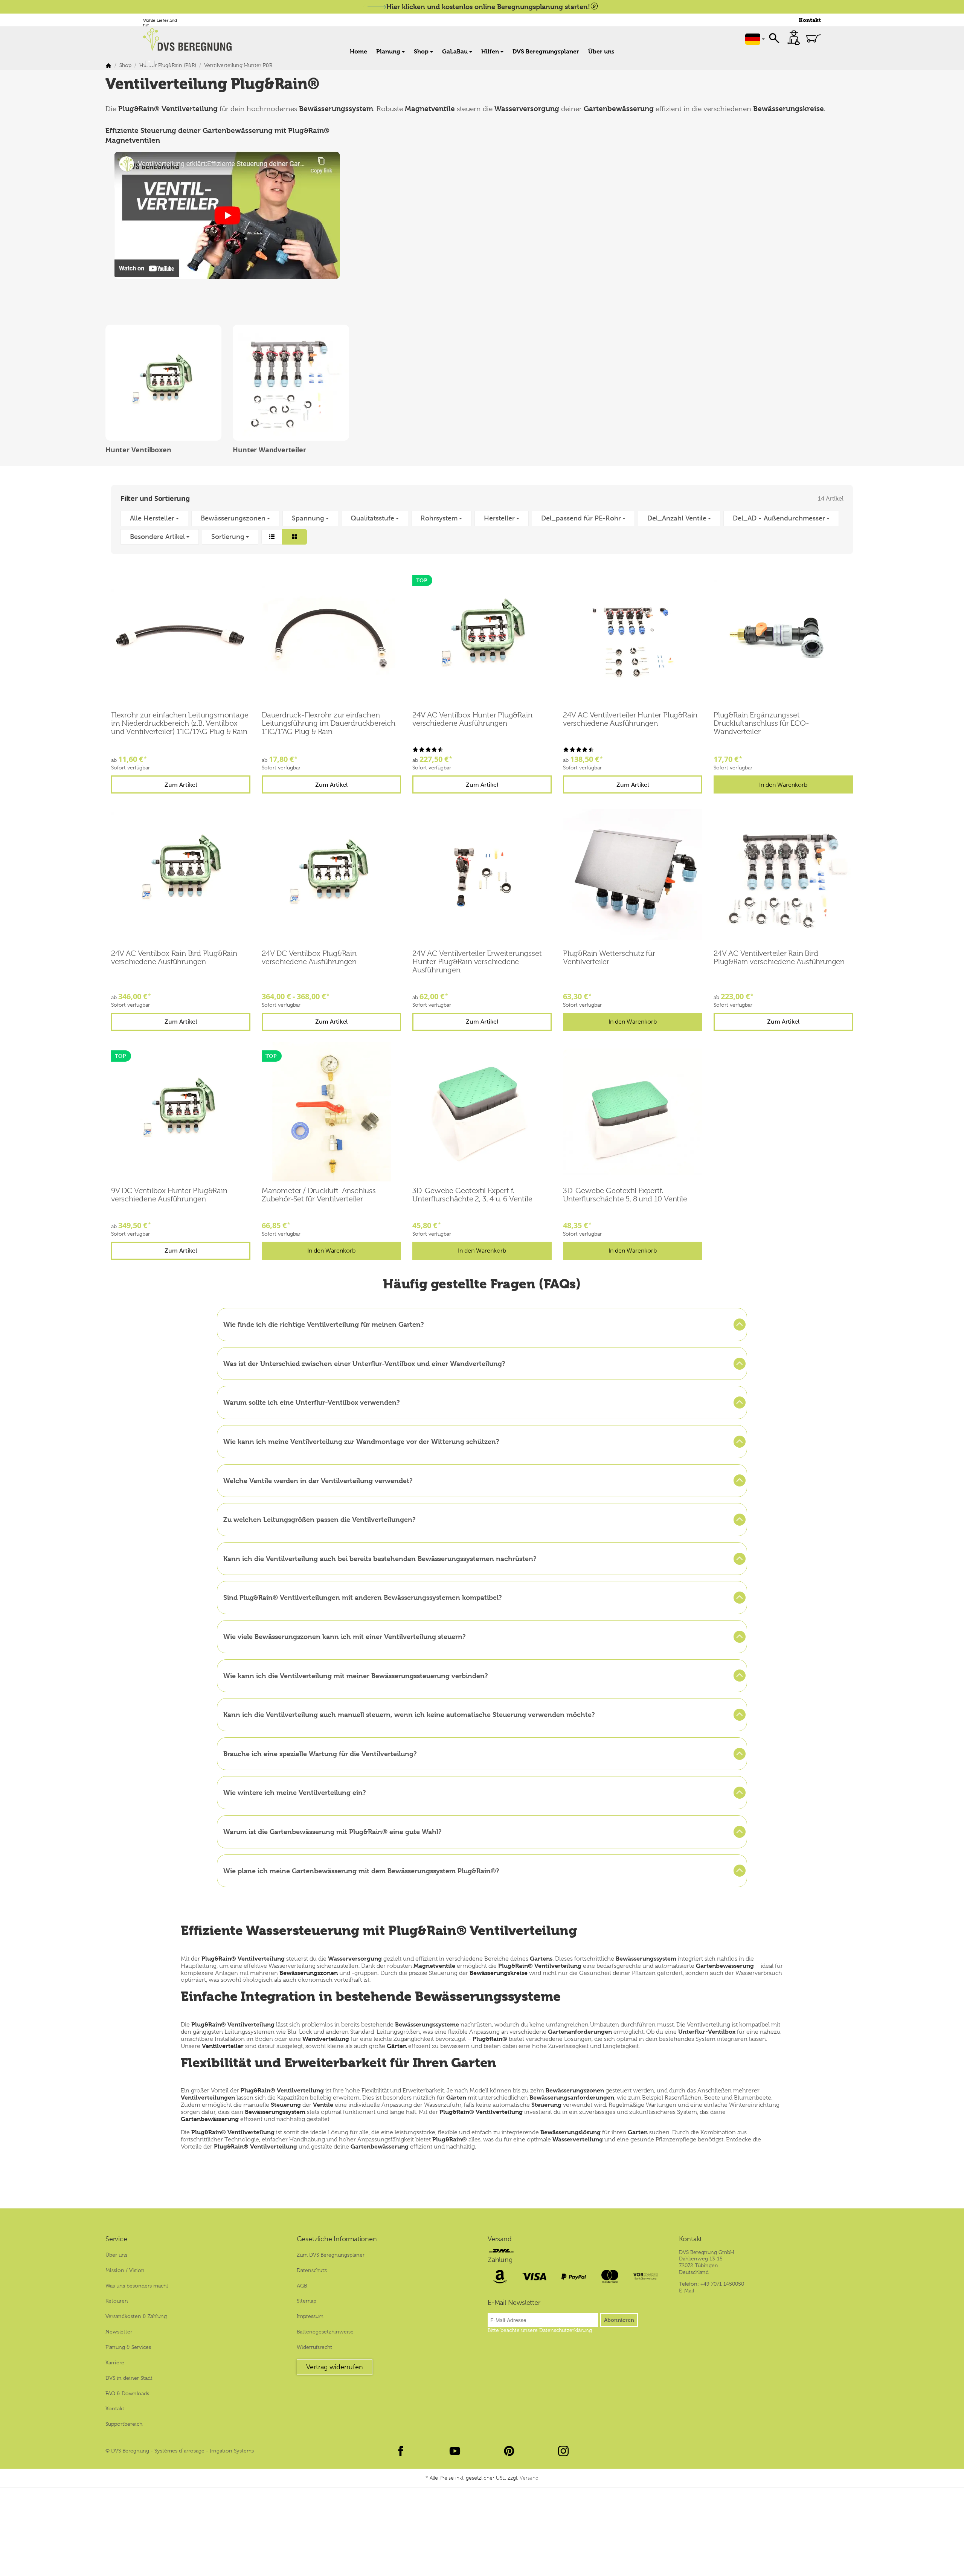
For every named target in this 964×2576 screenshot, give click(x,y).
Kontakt (810, 20)
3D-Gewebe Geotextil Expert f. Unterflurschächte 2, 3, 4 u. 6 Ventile (472, 1195)
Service (116, 2239)
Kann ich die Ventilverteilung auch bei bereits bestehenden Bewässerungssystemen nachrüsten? (380, 1559)
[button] (482, 528)
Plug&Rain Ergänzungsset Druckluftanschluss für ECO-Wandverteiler (761, 723)
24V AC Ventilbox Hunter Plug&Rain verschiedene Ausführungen (472, 719)
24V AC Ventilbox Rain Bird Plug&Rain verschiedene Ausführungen (174, 958)
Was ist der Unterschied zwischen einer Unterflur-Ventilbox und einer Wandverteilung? (364, 1364)
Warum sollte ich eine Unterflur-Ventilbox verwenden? (312, 1402)
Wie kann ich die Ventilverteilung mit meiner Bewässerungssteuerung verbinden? (356, 1676)
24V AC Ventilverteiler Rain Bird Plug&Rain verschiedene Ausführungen (779, 958)
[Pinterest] (509, 2451)
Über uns (601, 51)
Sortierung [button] (228, 537)
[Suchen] (774, 38)
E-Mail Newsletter (514, 2303)
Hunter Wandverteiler (269, 450)
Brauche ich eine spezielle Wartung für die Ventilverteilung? (320, 1754)
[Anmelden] (794, 38)
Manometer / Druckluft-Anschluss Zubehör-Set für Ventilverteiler (319, 1195)
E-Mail (686, 2291)
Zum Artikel (181, 785)
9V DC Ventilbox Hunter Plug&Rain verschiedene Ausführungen (169, 1195)
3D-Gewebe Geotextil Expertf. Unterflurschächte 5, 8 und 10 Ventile (625, 1195)
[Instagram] (563, 2451)
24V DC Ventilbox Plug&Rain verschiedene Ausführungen (309, 958)
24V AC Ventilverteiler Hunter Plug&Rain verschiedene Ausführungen (630, 719)
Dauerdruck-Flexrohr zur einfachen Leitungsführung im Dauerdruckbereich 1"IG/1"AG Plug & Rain (329, 723)
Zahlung (500, 2260)
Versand (500, 2239)
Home (358, 51)
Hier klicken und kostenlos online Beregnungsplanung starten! (488, 7)
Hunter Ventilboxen (138, 450)
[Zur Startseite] (191, 40)
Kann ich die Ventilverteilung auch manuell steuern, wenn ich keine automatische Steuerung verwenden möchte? (409, 1715)
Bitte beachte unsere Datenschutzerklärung (540, 2330)
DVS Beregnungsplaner (546, 51)
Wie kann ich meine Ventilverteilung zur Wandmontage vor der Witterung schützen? (361, 1441)
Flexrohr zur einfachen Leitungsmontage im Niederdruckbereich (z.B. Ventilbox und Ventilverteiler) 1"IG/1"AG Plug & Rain (180, 723)
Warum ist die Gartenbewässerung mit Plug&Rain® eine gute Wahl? (333, 1832)
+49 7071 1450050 (722, 2284)
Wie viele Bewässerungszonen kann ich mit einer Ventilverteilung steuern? (345, 1637)
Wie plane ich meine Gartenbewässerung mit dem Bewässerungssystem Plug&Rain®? (361, 1871)
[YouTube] (455, 2451)
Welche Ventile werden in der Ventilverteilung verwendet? (318, 1481)
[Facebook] (401, 2451)
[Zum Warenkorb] (813, 38)
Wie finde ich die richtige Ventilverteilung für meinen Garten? (324, 1324)
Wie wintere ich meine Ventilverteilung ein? (295, 1792)
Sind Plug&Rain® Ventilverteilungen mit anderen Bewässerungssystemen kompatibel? (363, 1597)
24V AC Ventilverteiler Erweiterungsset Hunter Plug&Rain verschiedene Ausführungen (477, 962)
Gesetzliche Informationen (337, 2239)
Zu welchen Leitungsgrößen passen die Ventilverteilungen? (320, 1519)
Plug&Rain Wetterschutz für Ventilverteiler (609, 958)
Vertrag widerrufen (335, 2367)
